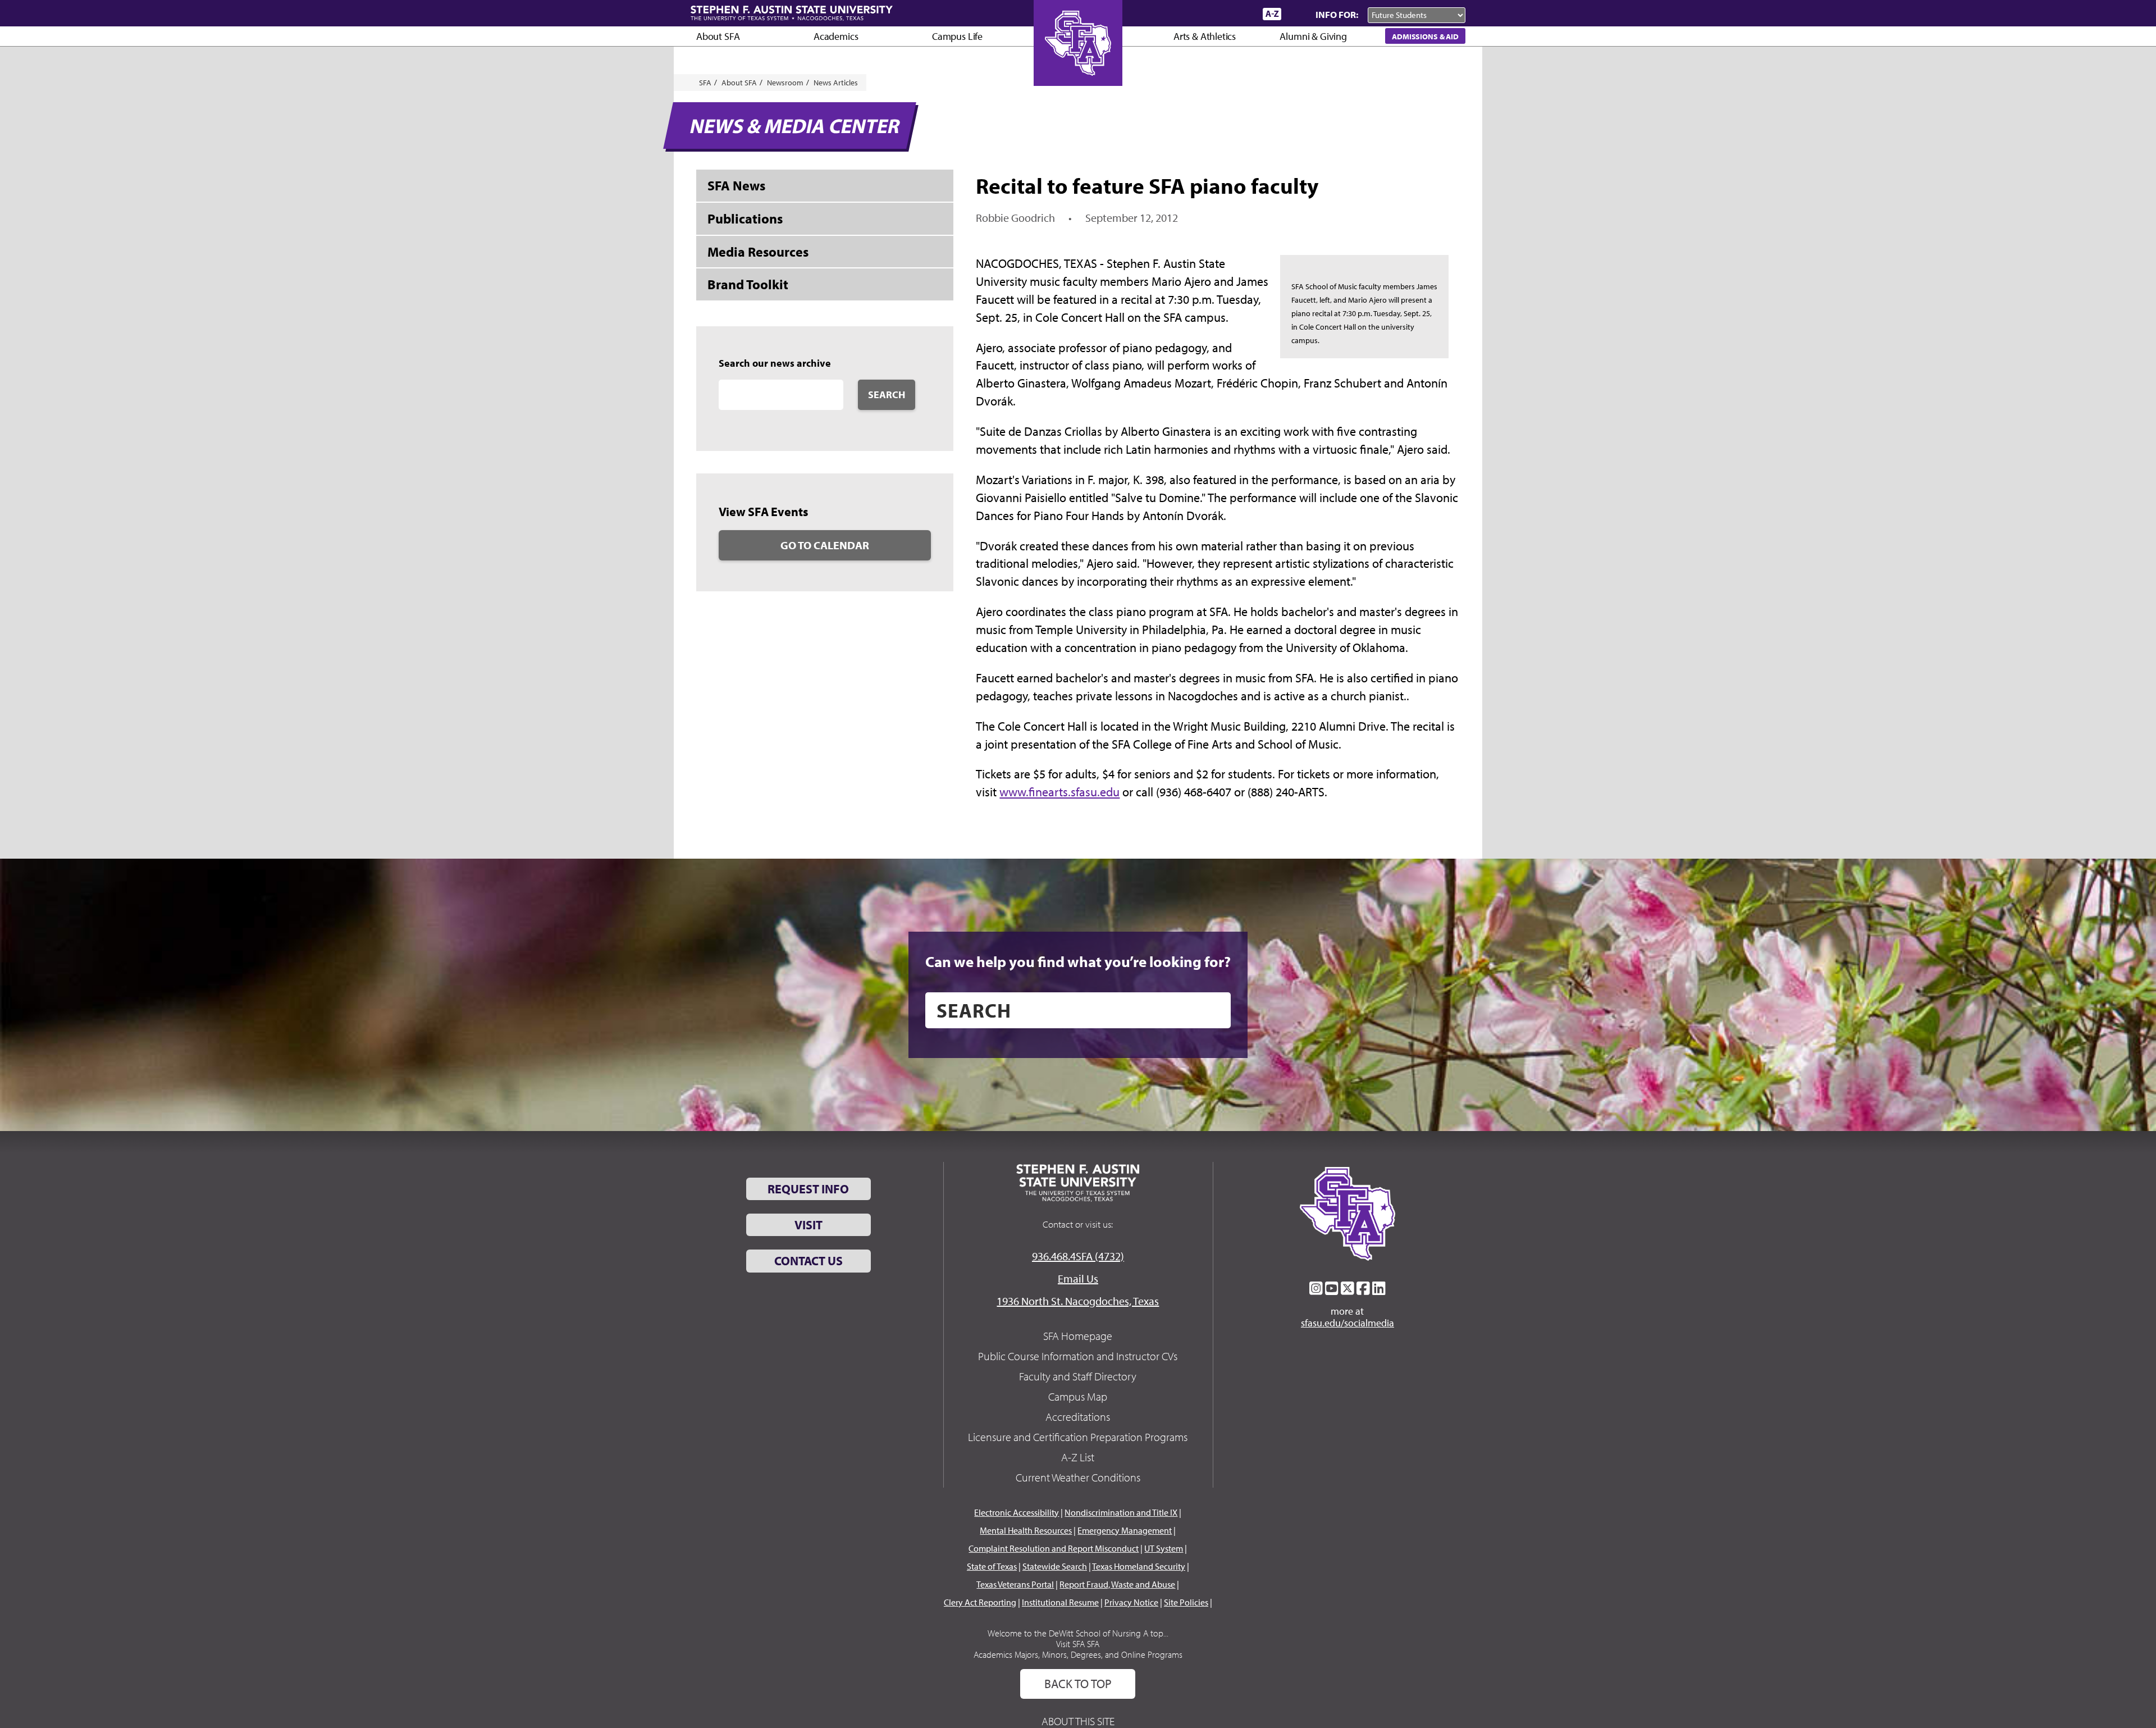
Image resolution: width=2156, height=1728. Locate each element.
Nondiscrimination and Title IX (1121, 1512)
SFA (705, 83)
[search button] (1214, 1010)
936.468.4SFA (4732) (1078, 1256)
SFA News (736, 185)
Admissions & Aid (1425, 36)
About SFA (718, 36)
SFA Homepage (1078, 1336)
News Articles (836, 83)
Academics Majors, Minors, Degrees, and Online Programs (1078, 1654)
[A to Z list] (1272, 14)
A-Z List (1078, 1457)
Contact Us (808, 1261)
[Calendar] (1211, 14)
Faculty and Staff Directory (1078, 1376)
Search (887, 395)
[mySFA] (1241, 14)
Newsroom (785, 83)
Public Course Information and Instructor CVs (1078, 1356)
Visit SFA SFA (1078, 1644)
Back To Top (1078, 1684)
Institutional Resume (1060, 1602)
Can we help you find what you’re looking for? (1078, 961)
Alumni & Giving (1313, 36)
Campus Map (1078, 1396)
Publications (745, 218)
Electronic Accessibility (1017, 1512)
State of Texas (992, 1566)
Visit (808, 1225)
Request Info (808, 1189)
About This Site (1078, 1721)
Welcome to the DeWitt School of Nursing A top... (1078, 1633)
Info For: (1337, 14)
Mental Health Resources (1026, 1530)
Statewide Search (1055, 1566)
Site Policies (1186, 1602)
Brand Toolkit (748, 284)
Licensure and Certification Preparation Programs (1078, 1437)
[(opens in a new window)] (1316, 1288)
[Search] (1296, 14)
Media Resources (758, 252)
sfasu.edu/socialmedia (1347, 1323)
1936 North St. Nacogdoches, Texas (1078, 1301)
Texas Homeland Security (1139, 1566)
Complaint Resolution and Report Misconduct (1054, 1548)
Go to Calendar (825, 545)
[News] (1190, 13)
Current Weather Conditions (1078, 1477)
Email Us (1078, 1278)
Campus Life (957, 36)
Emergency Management (1125, 1530)
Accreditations (1078, 1417)
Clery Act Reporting (980, 1602)
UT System (1164, 1548)
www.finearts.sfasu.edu (1059, 792)
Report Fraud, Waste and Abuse (1117, 1584)
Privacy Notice (1131, 1602)
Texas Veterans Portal (1015, 1584)
